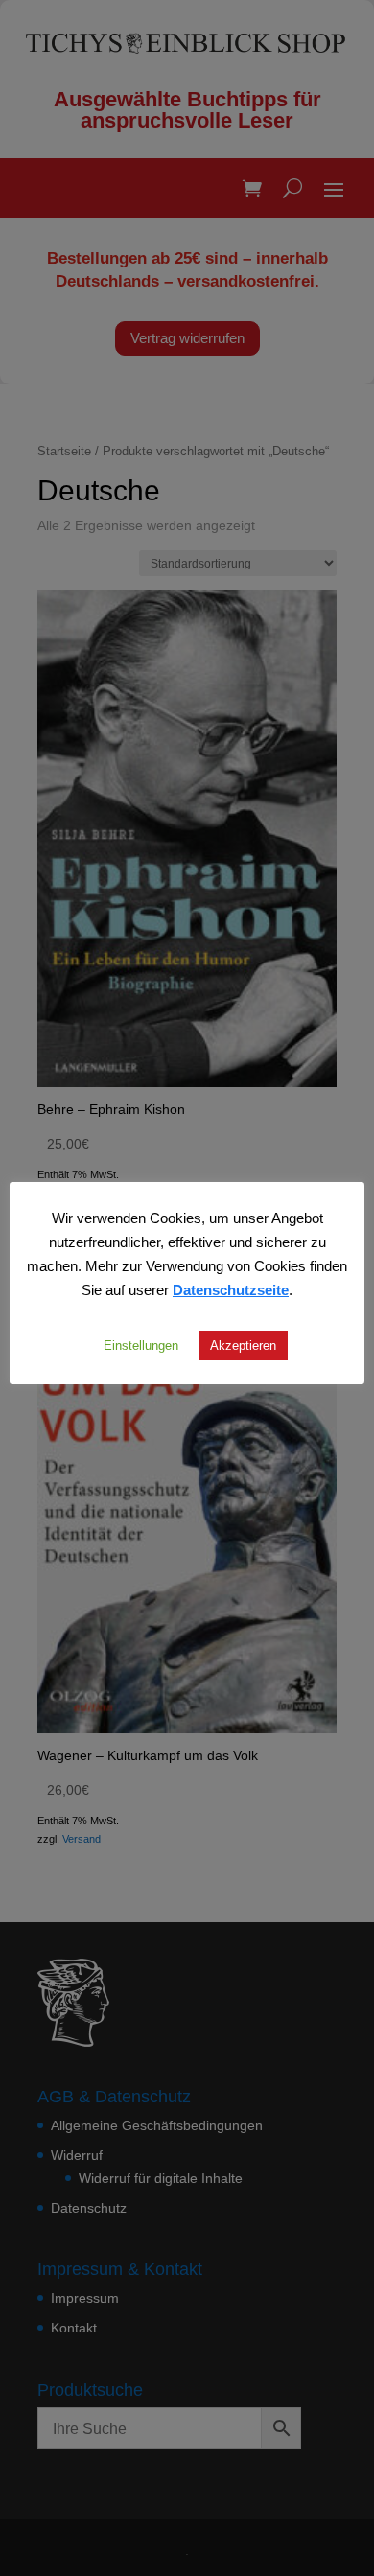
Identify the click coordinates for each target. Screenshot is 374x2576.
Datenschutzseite (231, 1289)
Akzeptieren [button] (243, 1345)
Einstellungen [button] (141, 1345)
